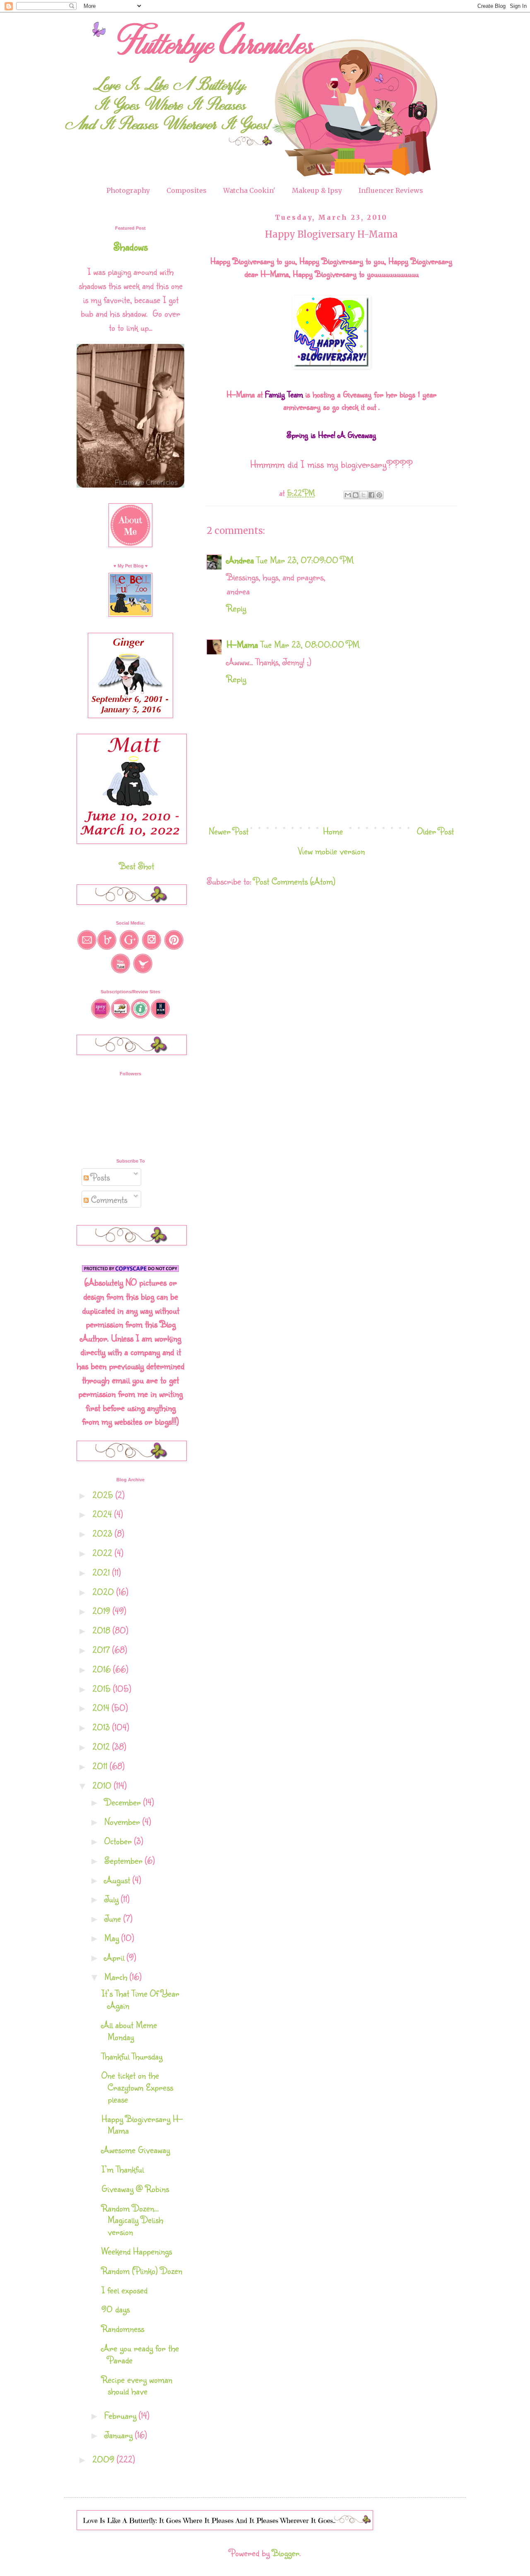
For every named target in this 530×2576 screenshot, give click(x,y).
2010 (103, 1785)
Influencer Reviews (391, 190)
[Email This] (348, 495)
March (117, 1976)
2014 (102, 1707)
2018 (102, 1630)
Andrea (240, 560)
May (113, 1938)
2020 (104, 1592)
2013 (102, 1727)
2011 (101, 1766)
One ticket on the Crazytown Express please (137, 2087)
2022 (104, 1553)
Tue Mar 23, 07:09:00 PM (305, 560)
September (125, 1860)
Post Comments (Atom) (295, 881)
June (114, 1918)
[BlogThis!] (356, 495)
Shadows (131, 246)
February (122, 2415)
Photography (128, 190)
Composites (187, 190)
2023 (104, 1533)
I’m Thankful (123, 2169)
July (113, 1899)
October (119, 1841)
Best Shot (137, 866)
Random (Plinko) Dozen (142, 2270)
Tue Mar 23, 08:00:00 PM (310, 644)
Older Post (435, 831)
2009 (105, 2459)
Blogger (286, 2553)
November (123, 1821)
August (118, 1880)
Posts (99, 1177)
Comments (108, 1199)
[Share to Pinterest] (379, 495)
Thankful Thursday (132, 2056)
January (120, 2435)
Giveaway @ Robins (135, 2188)
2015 (103, 1688)
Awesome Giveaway (136, 2149)
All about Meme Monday (129, 2031)
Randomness (123, 2328)
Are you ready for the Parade (140, 2354)
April (116, 1957)
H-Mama (242, 644)
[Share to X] (364, 495)
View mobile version (331, 851)
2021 (102, 1572)
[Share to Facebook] (371, 495)
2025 (104, 1495)
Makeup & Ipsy (317, 190)
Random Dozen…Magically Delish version (132, 2220)
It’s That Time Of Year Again (140, 1999)
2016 (103, 1669)
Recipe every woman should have (137, 2385)
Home (333, 831)
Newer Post (229, 831)
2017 (102, 1650)
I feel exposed (124, 2290)
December (124, 1802)
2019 (102, 1611)
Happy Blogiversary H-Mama (142, 2124)
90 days (116, 2309)
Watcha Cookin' (249, 190)
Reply (236, 608)
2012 (102, 1746)
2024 (103, 1514)
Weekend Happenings (137, 2251)
